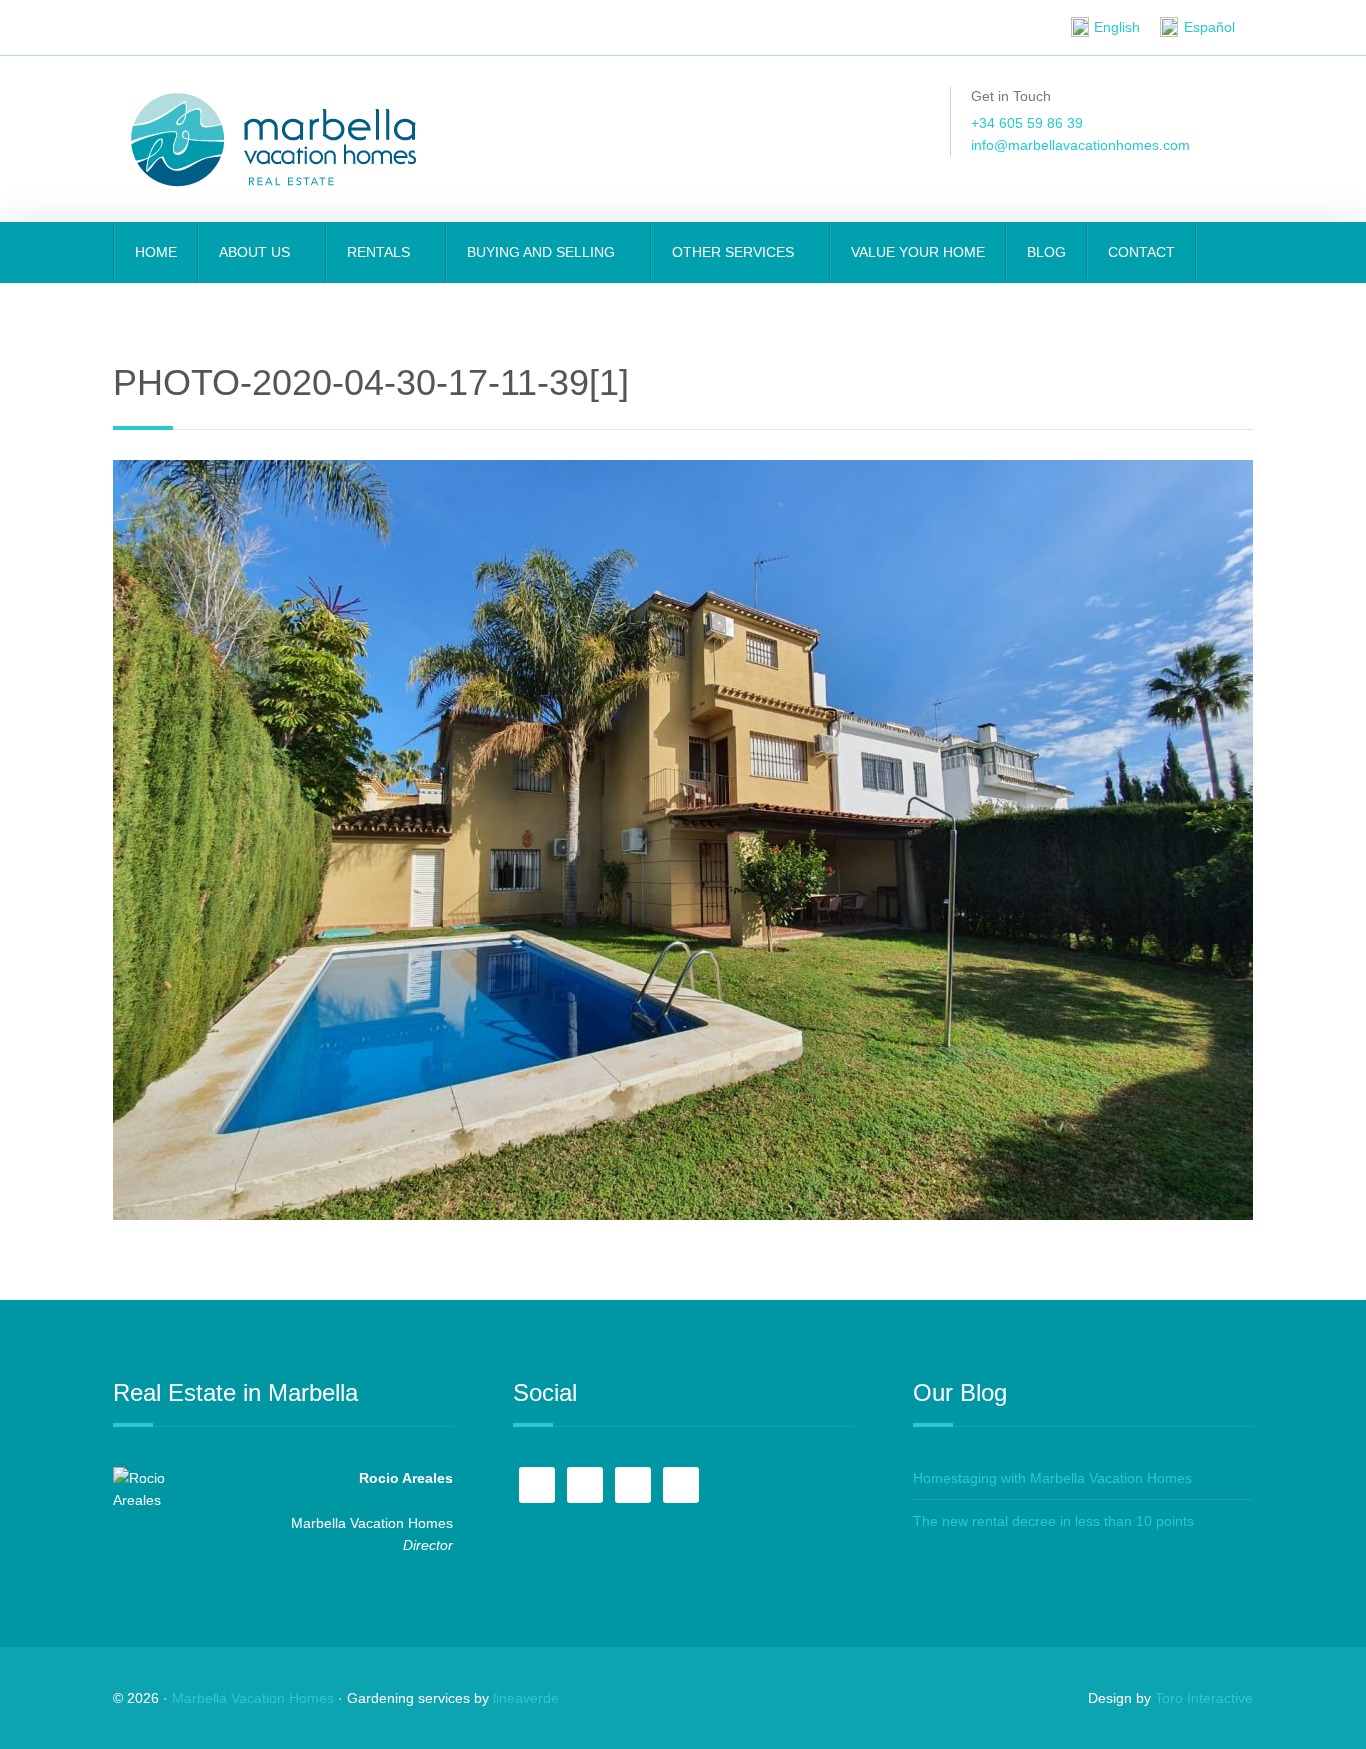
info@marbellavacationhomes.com (1080, 145)
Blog (1046, 252)
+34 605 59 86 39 (1027, 123)
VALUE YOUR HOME (918, 252)
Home (156, 252)
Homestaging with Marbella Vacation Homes (1052, 1478)
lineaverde (526, 1698)
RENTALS (380, 252)
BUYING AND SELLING (543, 252)
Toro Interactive (1204, 1698)
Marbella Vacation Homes (253, 1698)
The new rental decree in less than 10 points (1053, 1521)
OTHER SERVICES (735, 252)
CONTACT (1141, 252)
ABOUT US (256, 252)
